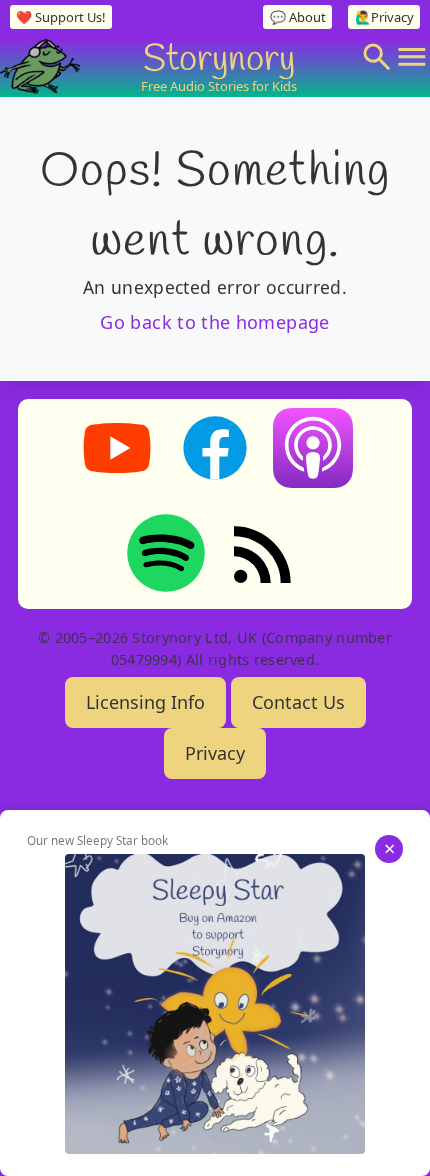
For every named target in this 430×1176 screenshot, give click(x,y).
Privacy (215, 753)
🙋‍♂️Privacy (384, 17)
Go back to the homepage (214, 322)
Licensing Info (145, 702)
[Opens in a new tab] (215, 1004)
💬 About (298, 17)
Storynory (219, 56)
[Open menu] (412, 57)
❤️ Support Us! (60, 17)
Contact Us (298, 702)
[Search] (377, 57)
